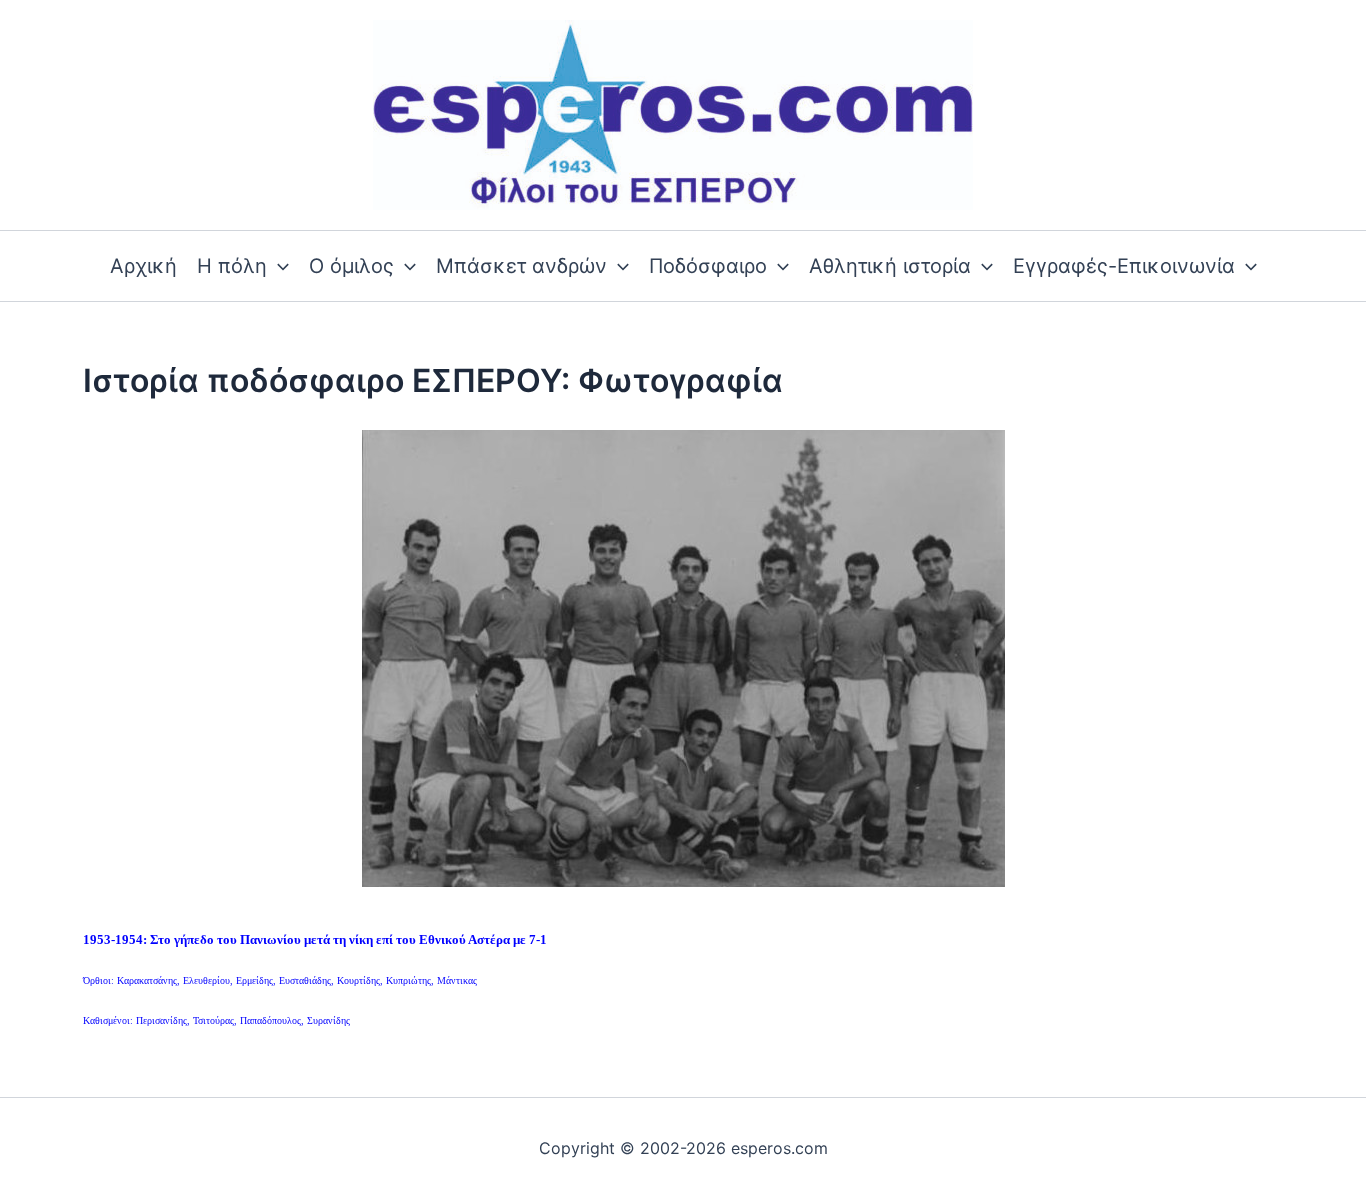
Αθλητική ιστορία (890, 266)
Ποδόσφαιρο (708, 266)
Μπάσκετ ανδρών (521, 266)
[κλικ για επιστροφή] (683, 657)
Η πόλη (232, 266)
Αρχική (143, 266)
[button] (278, 266)
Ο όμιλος (351, 266)
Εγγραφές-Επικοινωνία (1124, 266)
